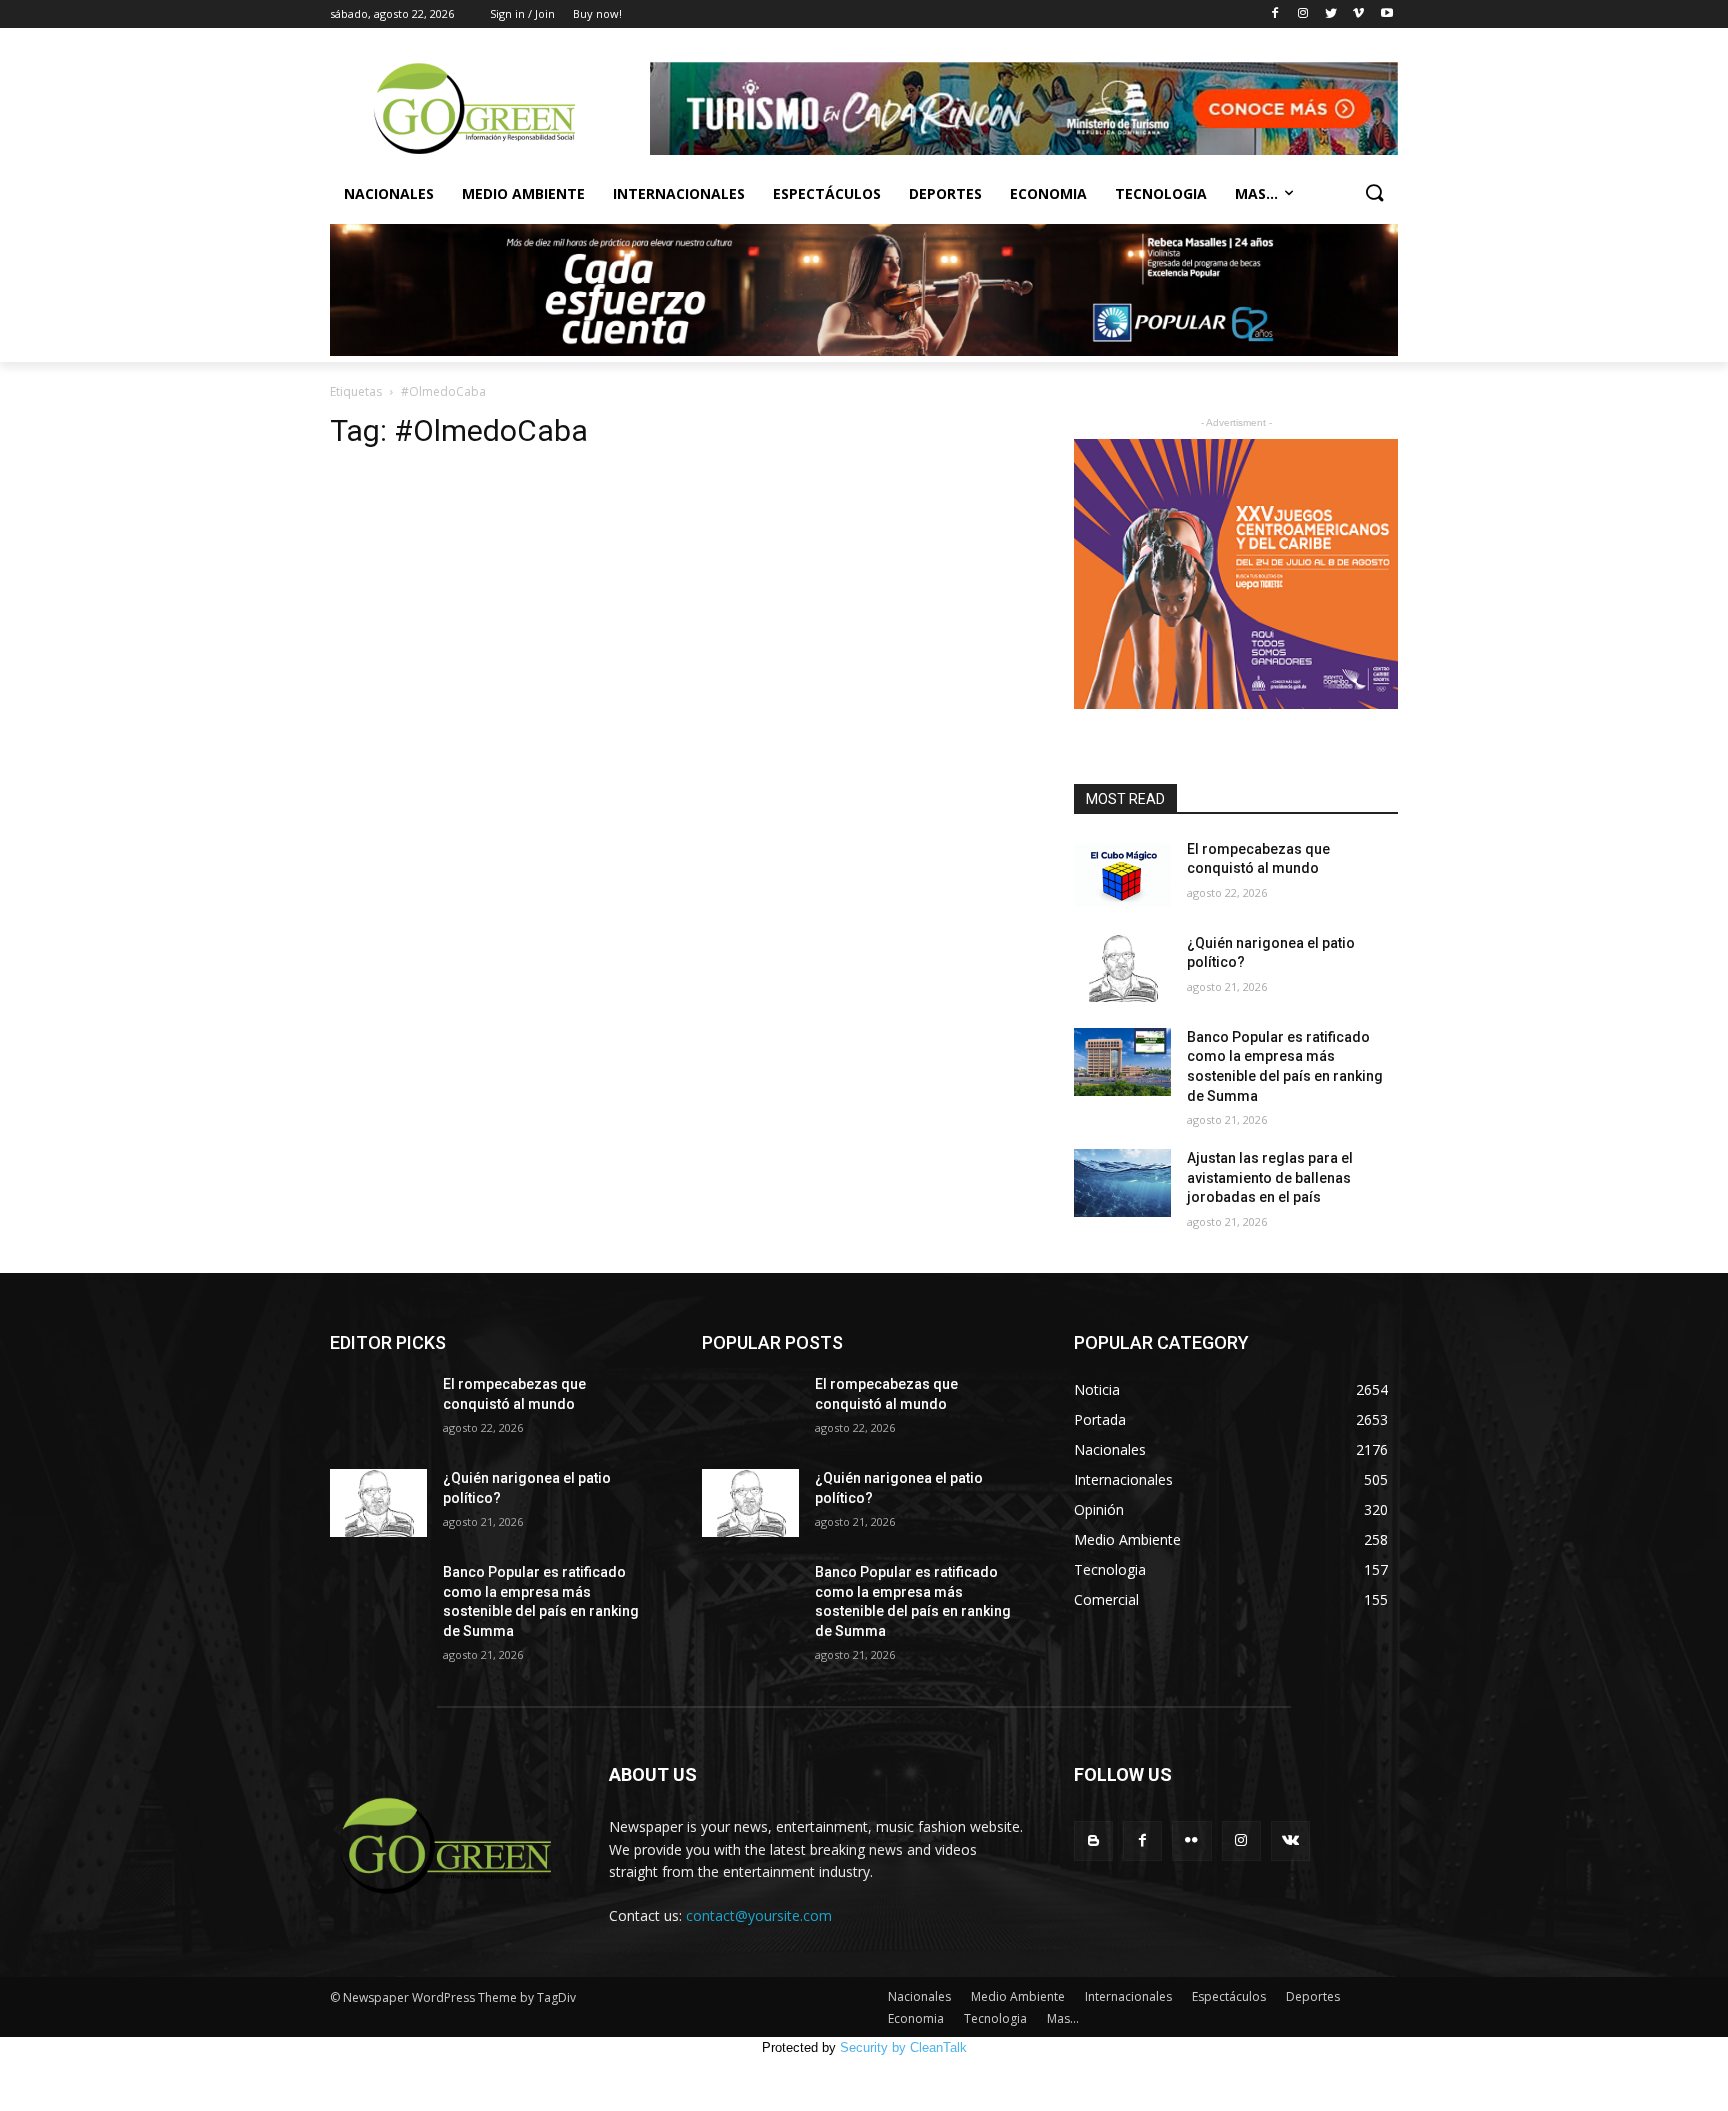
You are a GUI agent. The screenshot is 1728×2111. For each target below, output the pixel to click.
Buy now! (597, 13)
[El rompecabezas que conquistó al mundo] (1122, 874)
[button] (1374, 194)
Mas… (1063, 2018)
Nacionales (389, 193)
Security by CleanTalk (903, 2047)
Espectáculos (827, 193)
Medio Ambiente (523, 193)
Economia (1048, 193)
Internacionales (679, 193)
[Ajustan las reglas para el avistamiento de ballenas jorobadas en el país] (1122, 1183)
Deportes (945, 193)
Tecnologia (1161, 193)
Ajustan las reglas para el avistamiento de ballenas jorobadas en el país (1270, 1177)
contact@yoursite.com (759, 1915)
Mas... (1256, 193)
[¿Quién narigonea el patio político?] (1122, 968)
